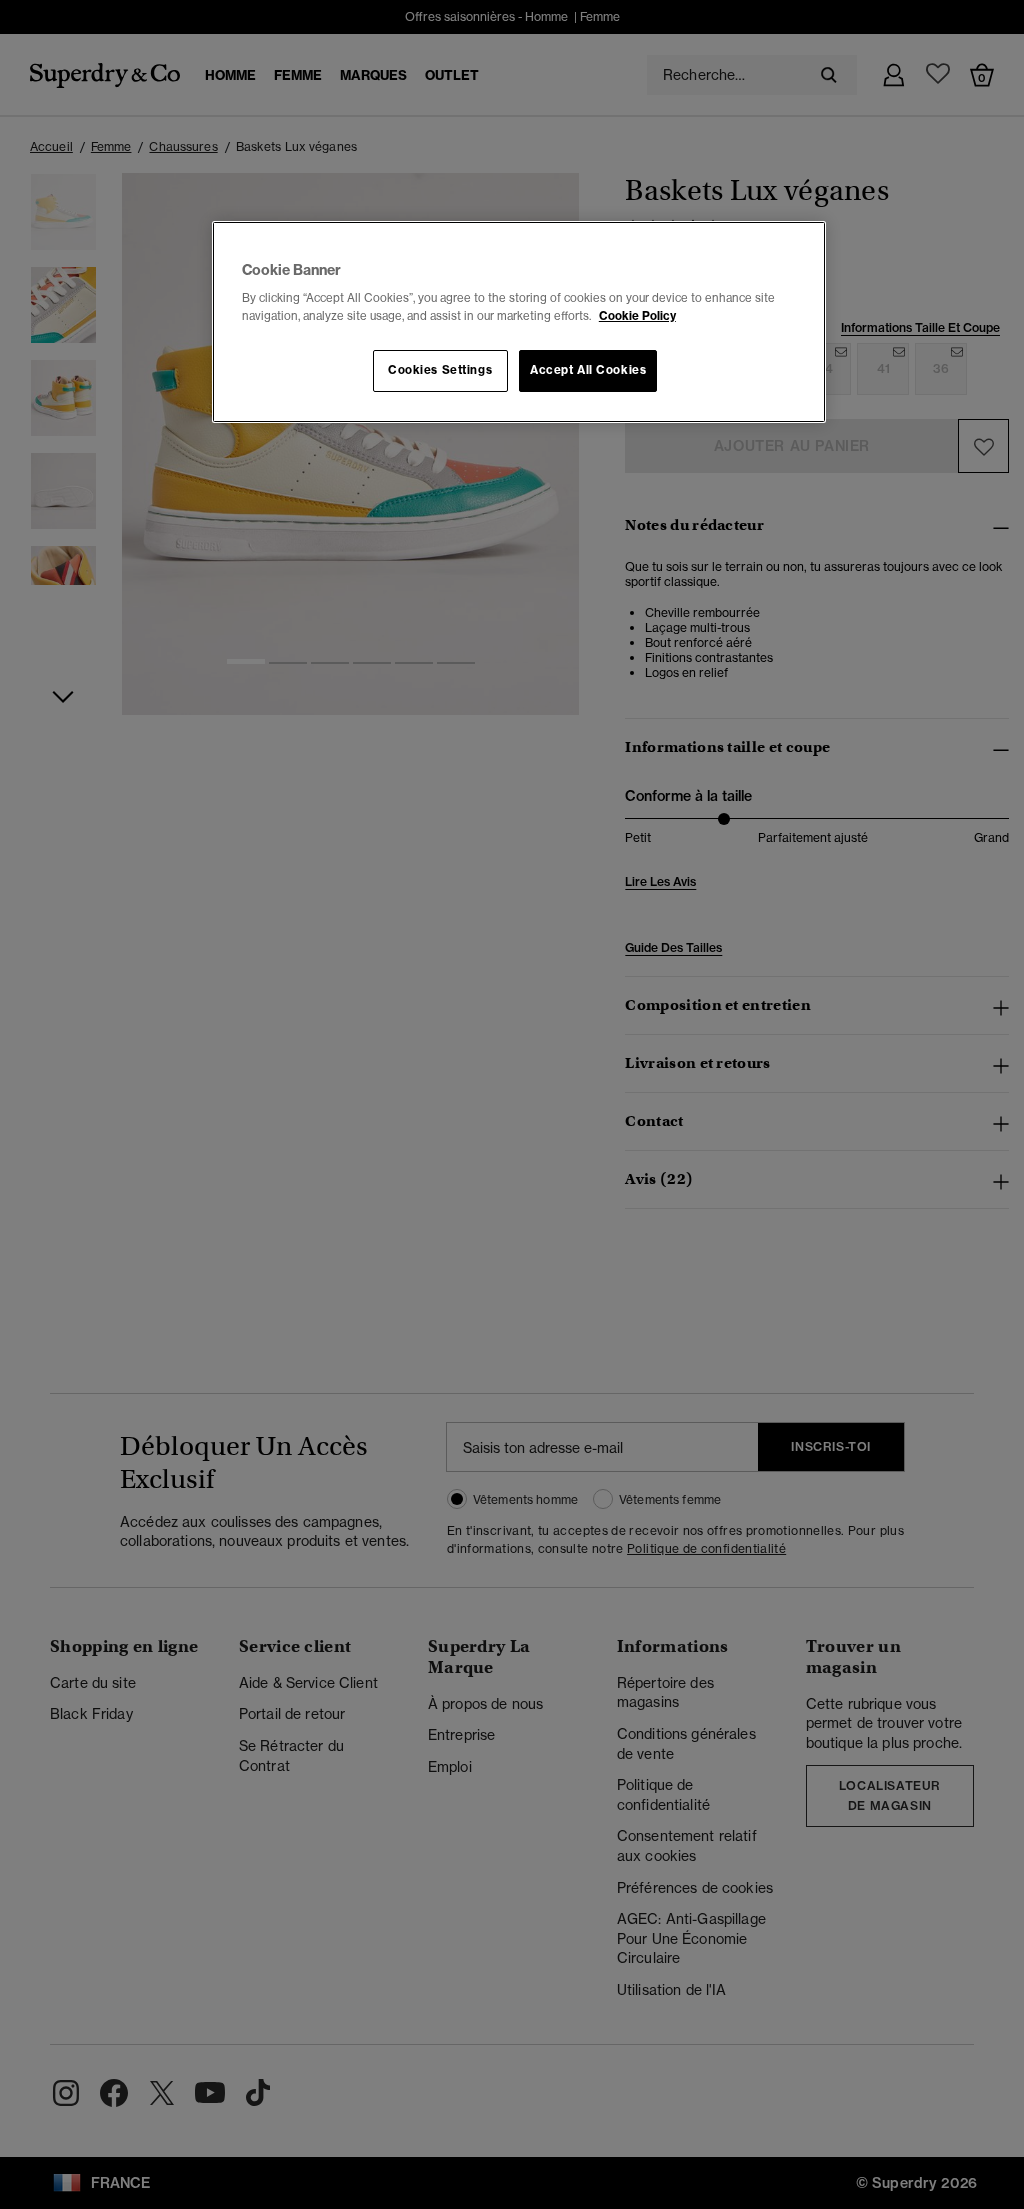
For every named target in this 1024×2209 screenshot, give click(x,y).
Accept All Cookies (588, 370)
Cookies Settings (440, 370)
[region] (519, 322)
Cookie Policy (637, 316)
